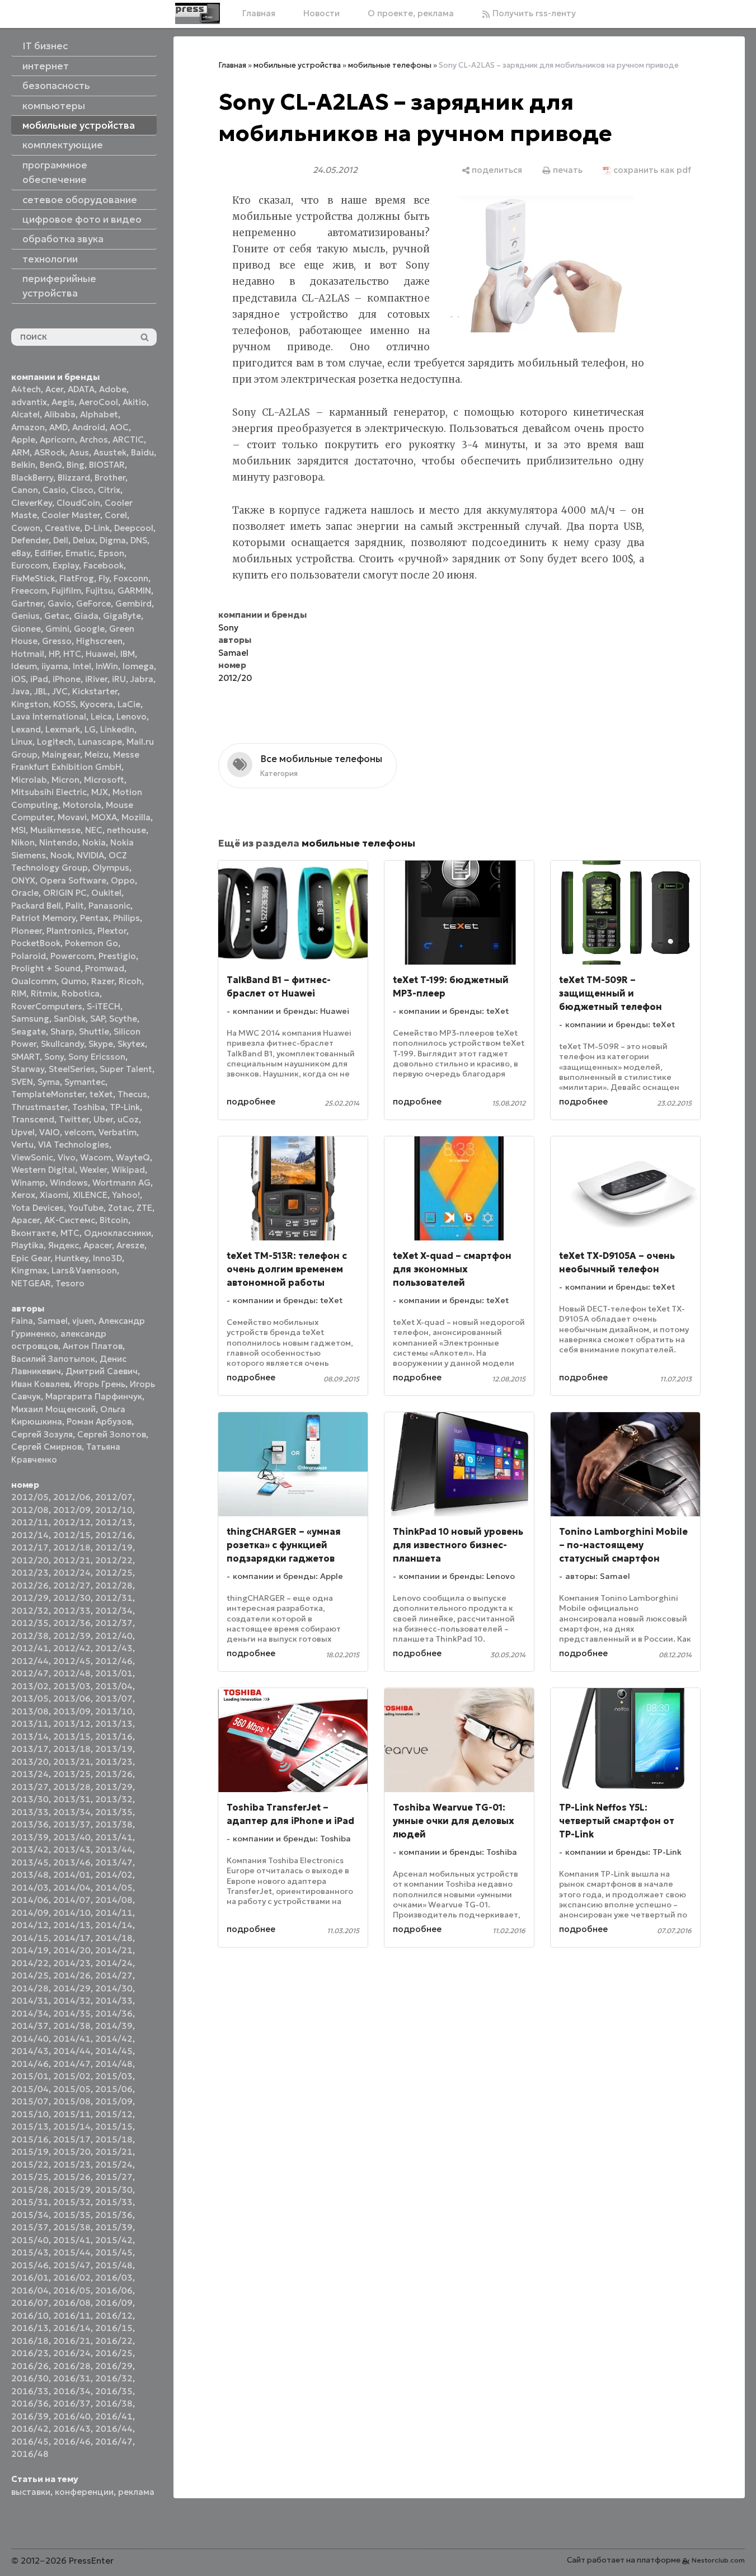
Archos (94, 439)
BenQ (51, 465)
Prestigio (117, 956)
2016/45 (30, 2441)
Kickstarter (95, 691)
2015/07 (30, 2101)
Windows (69, 1183)
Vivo (67, 1157)
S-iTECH (104, 1006)
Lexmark (63, 729)
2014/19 (30, 1950)
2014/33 (114, 2001)
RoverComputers (47, 1006)
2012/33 (72, 1611)
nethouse (126, 830)
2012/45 (72, 1661)
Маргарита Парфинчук (94, 1396)
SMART (25, 1057)
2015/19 (30, 2152)
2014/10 (72, 1913)
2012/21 (72, 1560)
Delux (84, 540)
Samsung (30, 1019)
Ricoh (130, 981)
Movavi (72, 817)
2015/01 (30, 2076)
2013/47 (114, 1862)
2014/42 (114, 2039)
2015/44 (72, 2252)
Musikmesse (55, 830)
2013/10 (114, 1711)
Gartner (27, 603)
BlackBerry (32, 478)
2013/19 (114, 1749)
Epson (111, 553)
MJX (100, 792)
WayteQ (133, 1157)
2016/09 (114, 2303)
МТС (70, 1233)
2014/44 (72, 2051)
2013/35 (114, 1812)
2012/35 (30, 1623)
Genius (25, 616)
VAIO (50, 1132)
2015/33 (114, 2202)
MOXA (104, 817)
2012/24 (72, 1573)
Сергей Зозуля (42, 1434)
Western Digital (43, 1170)
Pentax (94, 918)
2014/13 (72, 1925)
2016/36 (30, 2403)
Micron (65, 780)
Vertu (22, 1144)
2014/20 (72, 1950)
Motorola (82, 805)
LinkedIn (117, 729)
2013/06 (72, 1698)
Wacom (96, 1157)
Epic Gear (31, 1258)
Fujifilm (66, 591)
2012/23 (30, 1573)
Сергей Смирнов (46, 1447)
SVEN (22, 1082)
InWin (107, 666)
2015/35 (72, 2215)
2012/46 (114, 1661)
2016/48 (30, 2454)
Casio (54, 490)
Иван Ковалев (40, 1384)
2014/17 (72, 1938)
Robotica (81, 993)
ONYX (23, 880)
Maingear (61, 755)
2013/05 (30, 1698)
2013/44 (114, 1849)
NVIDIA (90, 855)
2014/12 (30, 1925)
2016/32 (114, 2378)
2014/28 (30, 1988)
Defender (30, 540)
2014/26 (72, 1975)
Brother (110, 478)
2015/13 (30, 2126)
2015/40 (30, 2240)
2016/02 (72, 2277)
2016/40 (72, 2416)
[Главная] (198, 13)
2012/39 (72, 1636)
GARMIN (134, 591)
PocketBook (36, 943)
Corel (116, 515)
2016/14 (72, 2328)
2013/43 (72, 1849)
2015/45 (114, 2252)
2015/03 (114, 2076)
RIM (19, 993)
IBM (128, 654)
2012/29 (30, 1598)
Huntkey (72, 1258)
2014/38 (72, 2026)
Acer (54, 389)
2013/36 (30, 1824)
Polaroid (29, 956)
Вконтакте (34, 1233)
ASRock (50, 452)
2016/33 (30, 2391)
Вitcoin (114, 1220)
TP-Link (125, 1107)
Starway (28, 1069)
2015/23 (72, 2164)
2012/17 (30, 1547)
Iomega (138, 666)
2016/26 (30, 2366)
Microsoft (104, 780)
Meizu (97, 755)
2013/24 (30, 1774)
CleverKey (32, 503)
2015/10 (30, 2114)
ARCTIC (128, 439)
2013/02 (30, 1686)
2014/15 (30, 1938)
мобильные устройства (297, 65)
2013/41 (114, 1837)
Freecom (29, 591)
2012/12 (72, 1522)
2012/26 (30, 1585)
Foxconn (131, 578)
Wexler (93, 1170)
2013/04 (114, 1686)
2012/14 (30, 1535)
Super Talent (126, 1069)
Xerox (23, 1195)
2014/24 (114, 1963)
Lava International (49, 716)
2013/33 (30, 1812)
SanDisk (70, 1019)
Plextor (112, 931)
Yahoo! (126, 1195)
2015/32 (72, 2202)
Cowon (26, 528)
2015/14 (72, 2126)
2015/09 (114, 2101)
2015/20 (72, 2152)
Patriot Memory (43, 918)
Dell (61, 540)
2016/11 (72, 2316)
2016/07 (30, 2303)
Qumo (74, 981)
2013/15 (72, 1736)
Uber (103, 1119)
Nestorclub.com (718, 2560)
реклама (136, 2492)
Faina (22, 1321)
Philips (126, 918)
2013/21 (72, 1762)
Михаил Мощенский (53, 1409)
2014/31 (30, 2001)
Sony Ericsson (97, 1057)
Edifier (48, 553)
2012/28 (114, 1585)
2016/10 (30, 2316)
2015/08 (72, 2101)
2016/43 (72, 2429)
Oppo (123, 880)
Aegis (63, 402)
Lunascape (100, 742)
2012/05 (30, 1497)
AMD (58, 427)
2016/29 (114, 2366)
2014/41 (72, 2039)
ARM (20, 452)
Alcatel (25, 414)
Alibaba (60, 414)
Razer (103, 981)
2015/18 (114, 2139)
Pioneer (27, 931)
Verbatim (118, 1132)
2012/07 (114, 1497)
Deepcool (134, 528)
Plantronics (70, 931)
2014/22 (30, 1963)
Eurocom (30, 565)
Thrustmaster (39, 1107)
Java (20, 691)
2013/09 (72, 1711)
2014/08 (114, 1900)
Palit (75, 906)
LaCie (129, 704)
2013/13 (114, 1724)
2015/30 (114, 2190)
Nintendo (58, 842)
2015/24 (114, 2164)
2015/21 (114, 2152)
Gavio (60, 603)
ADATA (81, 389)
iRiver (96, 679)
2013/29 (114, 1787)
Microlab (29, 780)
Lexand (26, 729)
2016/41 (114, 2416)
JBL (41, 691)
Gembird (133, 603)
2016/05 (72, 2290)
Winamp (28, 1183)
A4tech (26, 389)
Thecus (132, 1094)
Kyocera (97, 704)
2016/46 (72, 2441)
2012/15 (72, 1535)
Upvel (23, 1132)
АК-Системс (70, 1220)
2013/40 (72, 1837)
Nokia (94, 842)
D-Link (97, 528)
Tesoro (70, 1283)
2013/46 (72, 1862)
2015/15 (114, 2126)
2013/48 (30, 1875)
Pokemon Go (91, 943)
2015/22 (30, 2164)
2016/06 (114, 2290)
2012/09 (72, 1510)
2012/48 (72, 1673)
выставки (31, 2492)
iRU (119, 679)
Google (89, 629)
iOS (18, 679)
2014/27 (114, 1975)
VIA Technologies (74, 1144)
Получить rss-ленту (533, 13)
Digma (113, 540)
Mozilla (136, 817)
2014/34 (30, 2013)
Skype (101, 1044)
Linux (22, 742)
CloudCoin (78, 503)
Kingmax (29, 1270)
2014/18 (114, 1938)
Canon (25, 490)
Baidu (142, 452)
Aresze (130, 1245)
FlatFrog (77, 578)
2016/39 (30, 2416)
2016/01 (30, 2277)
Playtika (27, 1245)
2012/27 (72, 1585)
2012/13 (114, 1522)
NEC (94, 830)
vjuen (83, 1321)
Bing (76, 465)
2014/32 (72, 2001)
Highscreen (99, 641)
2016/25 (114, 2353)
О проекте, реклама (411, 13)
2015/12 (114, 2114)
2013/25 (72, 1774)
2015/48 (114, 2265)
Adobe (113, 389)
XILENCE (90, 1195)
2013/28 (72, 1787)
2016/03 (114, 2277)
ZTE (144, 1208)
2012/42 (72, 1648)
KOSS (64, 704)
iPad (39, 679)
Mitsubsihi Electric (49, 792)
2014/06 (30, 1900)
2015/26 (72, 2177)
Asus (79, 452)
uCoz (128, 1119)
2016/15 (114, 2328)
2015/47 (72, 2265)
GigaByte (122, 616)
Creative (62, 528)
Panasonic (109, 906)
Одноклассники (118, 1233)
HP (54, 654)
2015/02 (72, 2076)
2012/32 (30, 1611)
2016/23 (30, 2353)
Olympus (111, 868)
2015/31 (30, 2202)
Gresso (57, 641)
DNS (139, 540)
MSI (18, 830)
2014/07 (72, 1900)
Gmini (57, 629)
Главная (259, 13)
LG (90, 729)
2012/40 (114, 1636)
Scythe (123, 1019)
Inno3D (107, 1258)
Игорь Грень (100, 1384)
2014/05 (114, 1888)
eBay (21, 553)
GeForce (93, 603)
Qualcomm (34, 981)
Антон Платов (93, 1346)
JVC (60, 691)
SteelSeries (72, 1069)
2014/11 (114, 1913)
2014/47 (72, 2064)
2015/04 (30, 2089)
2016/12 (114, 2316)
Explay (66, 565)
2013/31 (72, 1799)
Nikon (23, 842)
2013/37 (72, 1824)
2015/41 (72, 2240)
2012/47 (30, 1673)
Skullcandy (62, 1044)
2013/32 (114, 1799)
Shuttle (94, 1031)
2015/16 (30, 2139)
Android (89, 427)
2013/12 (72, 1724)
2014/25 (30, 1975)
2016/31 (72, 2378)
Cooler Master (71, 515)
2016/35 (114, 2391)
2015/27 (114, 2177)
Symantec (85, 1082)
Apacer (98, 1245)
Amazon (28, 427)
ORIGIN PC (65, 893)
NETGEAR (31, 1283)
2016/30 (30, 2378)
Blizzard (74, 478)
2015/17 (72, 2139)
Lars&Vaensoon (84, 1270)
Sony (54, 1057)
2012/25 (114, 1573)
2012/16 (114, 1535)
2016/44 (114, 2429)
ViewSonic (32, 1157)
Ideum (24, 666)
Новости (321, 13)
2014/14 (114, 1925)
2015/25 (30, 2177)
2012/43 (114, 1648)
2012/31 (114, 1598)
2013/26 (114, 1774)
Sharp (62, 1031)
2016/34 (72, 2391)
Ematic (80, 553)
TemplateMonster (48, 1094)
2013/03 (72, 1686)
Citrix (109, 490)
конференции (84, 2492)
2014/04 (72, 1888)
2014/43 (30, 2051)
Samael (53, 1321)
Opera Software (73, 880)
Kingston (30, 704)
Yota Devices (37, 1208)
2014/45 (114, 2051)
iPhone (67, 679)
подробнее (251, 1101)
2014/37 (30, 2026)
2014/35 (72, 2013)
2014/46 (30, 2064)
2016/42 (30, 2429)
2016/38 (114, 2403)
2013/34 (72, 1812)
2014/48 (114, 2064)
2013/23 (114, 1762)
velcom (79, 1132)
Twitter (74, 1119)
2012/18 (72, 1547)
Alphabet (99, 414)
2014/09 (30, 1913)
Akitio (135, 402)
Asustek (110, 452)
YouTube (86, 1208)
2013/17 (30, 1749)
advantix (29, 402)
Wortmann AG (121, 1183)
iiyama (55, 666)
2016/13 (30, 2328)
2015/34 (30, 2215)
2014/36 (114, 2013)
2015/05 (72, 2089)
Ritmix (44, 993)
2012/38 (30, 1636)
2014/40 (30, 2039)
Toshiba (89, 1107)
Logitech (55, 742)
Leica (101, 716)
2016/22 (114, 2341)
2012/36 (72, 1623)
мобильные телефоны (390, 65)
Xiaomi (54, 1195)
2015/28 (30, 2190)
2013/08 (30, 1711)
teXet (101, 1094)
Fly (104, 578)
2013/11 (30, 1724)
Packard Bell (36, 906)
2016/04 (30, 2290)
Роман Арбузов (99, 1421)
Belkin (23, 465)
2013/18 (72, 1749)
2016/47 (114, 2441)
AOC (119, 427)
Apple (23, 439)
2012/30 (72, 1598)
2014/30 (114, 1988)
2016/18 (30, 2341)
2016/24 (72, 2353)
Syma (49, 1082)
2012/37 (114, 1623)
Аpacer (25, 1220)
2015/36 (114, 2215)
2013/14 (30, 1736)
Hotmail (28, 654)
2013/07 (114, 1698)
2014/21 (114, 1950)
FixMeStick (33, 578)
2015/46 (30, 2265)
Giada (86, 616)
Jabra (142, 679)
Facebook (104, 565)
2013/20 (30, 1762)
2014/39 (114, 2026)
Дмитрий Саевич (102, 1371)
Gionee (26, 629)
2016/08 (72, 2303)
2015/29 (72, 2190)
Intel (82, 666)
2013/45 (30, 1862)
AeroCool (98, 402)
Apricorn (57, 439)
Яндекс (64, 1245)
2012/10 (114, 1510)
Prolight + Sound (46, 968)
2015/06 (114, 2089)
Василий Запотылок (53, 1359)
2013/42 (30, 1849)
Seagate (29, 1031)
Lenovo (132, 716)
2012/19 (114, 1547)
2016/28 (72, 2366)
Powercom (72, 956)
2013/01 (114, 1673)
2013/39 (30, 1837)
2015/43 (30, 2252)
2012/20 (30, 1560)
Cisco (82, 490)
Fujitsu (99, 591)
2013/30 (30, 1799)
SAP (97, 1019)
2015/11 (72, 2114)
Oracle (25, 893)
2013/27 (30, 1787)
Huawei (101, 654)
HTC (72, 654)
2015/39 (114, 2227)
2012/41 (30, 1648)
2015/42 (114, 2240)
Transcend (33, 1119)
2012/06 (72, 1497)
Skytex (131, 1044)
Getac (57, 616)
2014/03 (30, 1888)
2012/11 (30, 1522)
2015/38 (72, 2227)
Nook (61, 855)
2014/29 (72, 1988)
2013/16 (114, 1736)
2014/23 (72, 1963)
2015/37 (30, 2227)
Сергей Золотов (112, 1434)
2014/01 (72, 1875)
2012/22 (114, 1560)
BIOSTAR (107, 465)
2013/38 (114, 1824)
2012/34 (114, 1611)
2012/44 (30, 1661)
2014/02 (114, 1875)
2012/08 (30, 1510)
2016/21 (72, 2341)
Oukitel (106, 893)
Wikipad (128, 1170)
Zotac (120, 1208)
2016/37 (72, 2403)
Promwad (105, 968)
